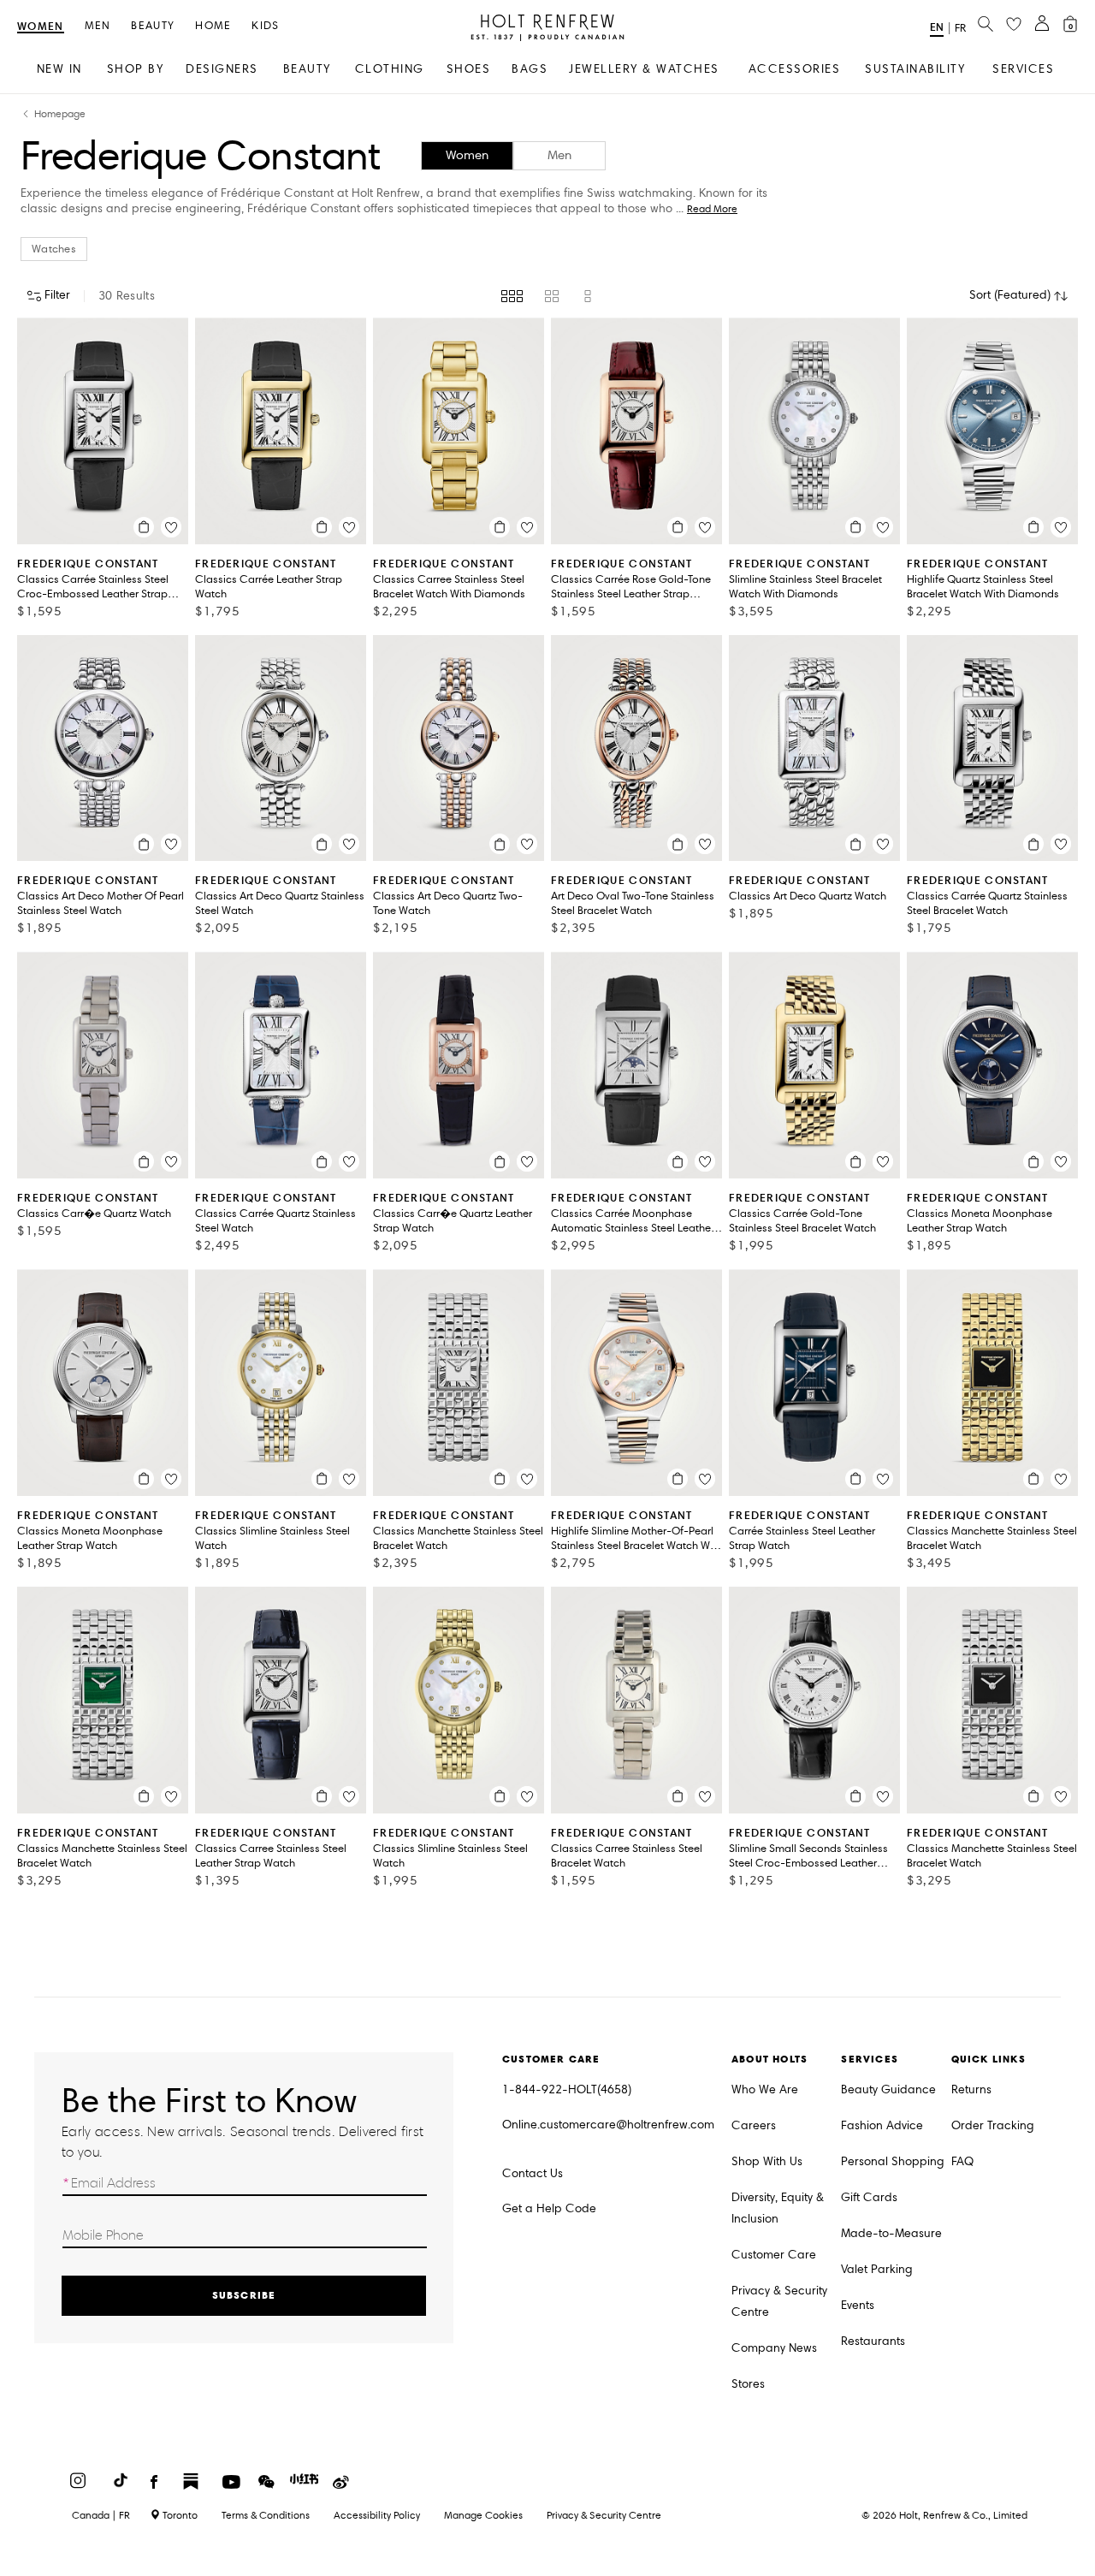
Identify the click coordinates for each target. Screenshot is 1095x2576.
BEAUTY (307, 69)
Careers (754, 2125)
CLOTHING (390, 69)
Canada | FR (101, 2515)
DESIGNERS (222, 69)
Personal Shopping (893, 2161)
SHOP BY (136, 69)
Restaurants (873, 2341)
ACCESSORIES (795, 69)
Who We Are (765, 2089)
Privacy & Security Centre (779, 2301)
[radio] (512, 296)
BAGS (530, 69)
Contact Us (533, 2173)
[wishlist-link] (1014, 25)
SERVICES (1023, 69)
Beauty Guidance (888, 2089)
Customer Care (774, 2255)
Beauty (153, 26)
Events (858, 2305)
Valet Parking (877, 2269)
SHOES (469, 69)
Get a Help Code (549, 2208)
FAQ (962, 2161)
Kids (265, 26)
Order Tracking (993, 2125)
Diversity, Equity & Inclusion (778, 2208)
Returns (971, 2089)
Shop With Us (767, 2161)
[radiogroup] (548, 296)
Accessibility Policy (377, 2515)
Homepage (60, 114)
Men (98, 26)
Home (213, 26)
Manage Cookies (483, 2515)
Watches (54, 249)
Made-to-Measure (891, 2233)
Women (41, 27)
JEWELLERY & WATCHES (644, 69)
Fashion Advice (882, 2125)
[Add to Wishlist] (171, 527)
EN (937, 27)
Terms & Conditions (266, 2515)
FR (960, 28)
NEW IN (59, 69)
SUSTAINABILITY (915, 69)
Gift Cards (869, 2197)
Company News (774, 2348)
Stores (748, 2384)
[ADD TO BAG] (144, 527)
